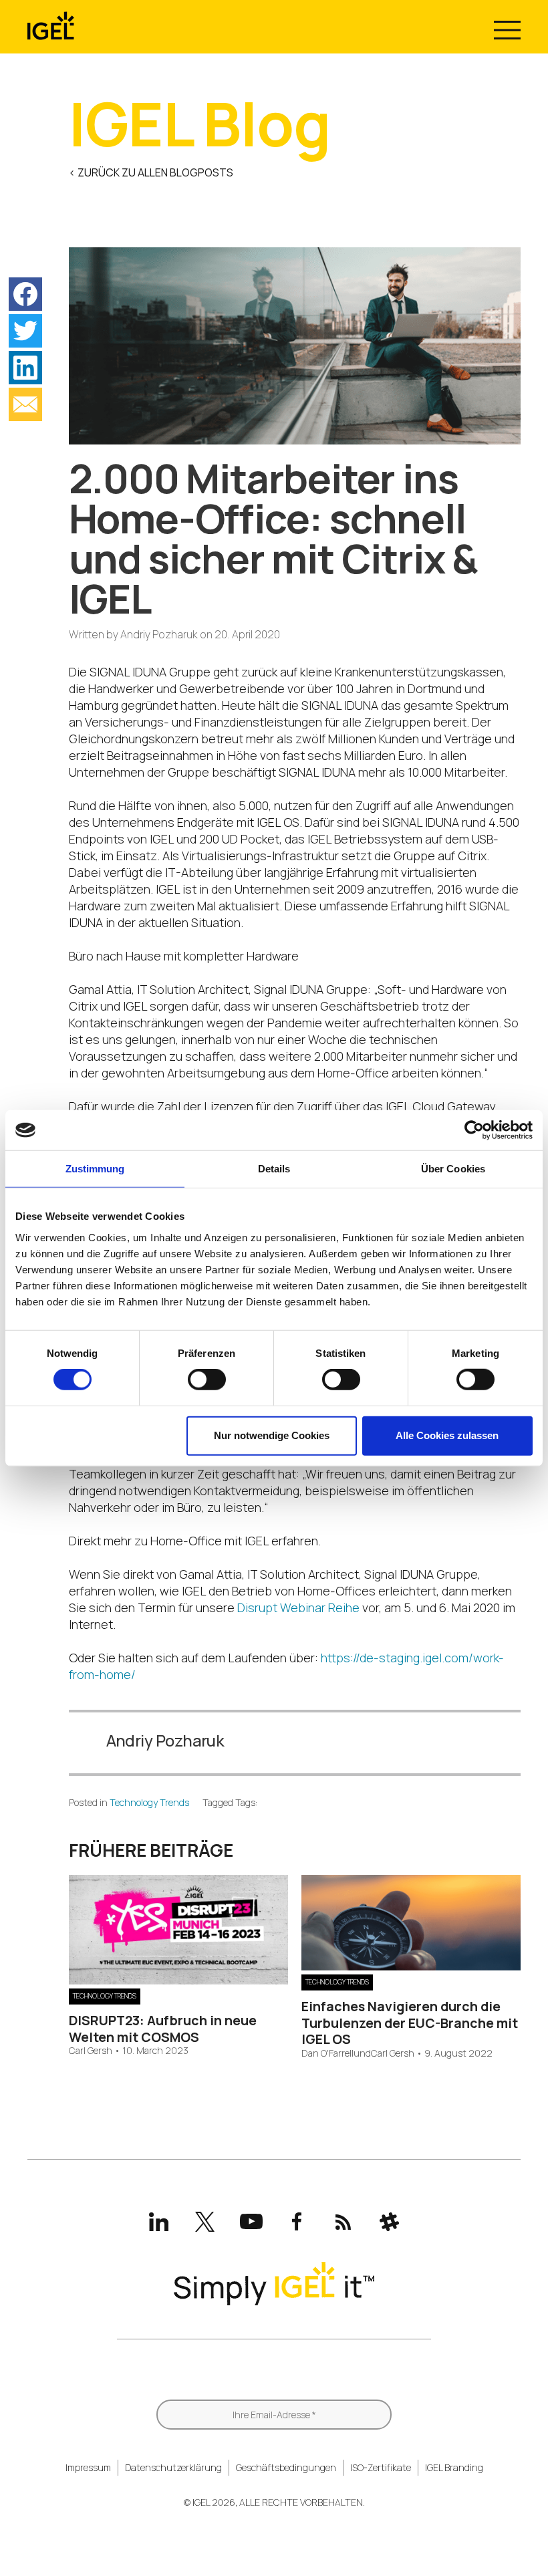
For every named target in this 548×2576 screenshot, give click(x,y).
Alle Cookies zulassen (447, 1435)
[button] (25, 294)
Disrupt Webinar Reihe (298, 1607)
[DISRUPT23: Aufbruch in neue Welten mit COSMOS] (178, 1980)
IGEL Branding (454, 2467)
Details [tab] (274, 1169)
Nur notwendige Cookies (272, 1435)
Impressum (88, 2467)
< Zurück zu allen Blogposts (151, 172)
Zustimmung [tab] (95, 1169)
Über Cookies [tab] (453, 1169)
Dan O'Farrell (327, 2054)
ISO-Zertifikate (381, 2467)
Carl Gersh (91, 2051)
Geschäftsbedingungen (286, 2467)
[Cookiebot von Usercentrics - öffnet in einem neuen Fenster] (474, 1130)
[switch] (207, 1380)
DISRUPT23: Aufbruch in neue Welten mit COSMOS (163, 2028)
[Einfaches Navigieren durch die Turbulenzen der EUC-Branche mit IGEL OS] (411, 1966)
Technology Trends (149, 1802)
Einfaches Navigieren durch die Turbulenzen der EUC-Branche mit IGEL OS (410, 2023)
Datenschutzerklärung (173, 2467)
